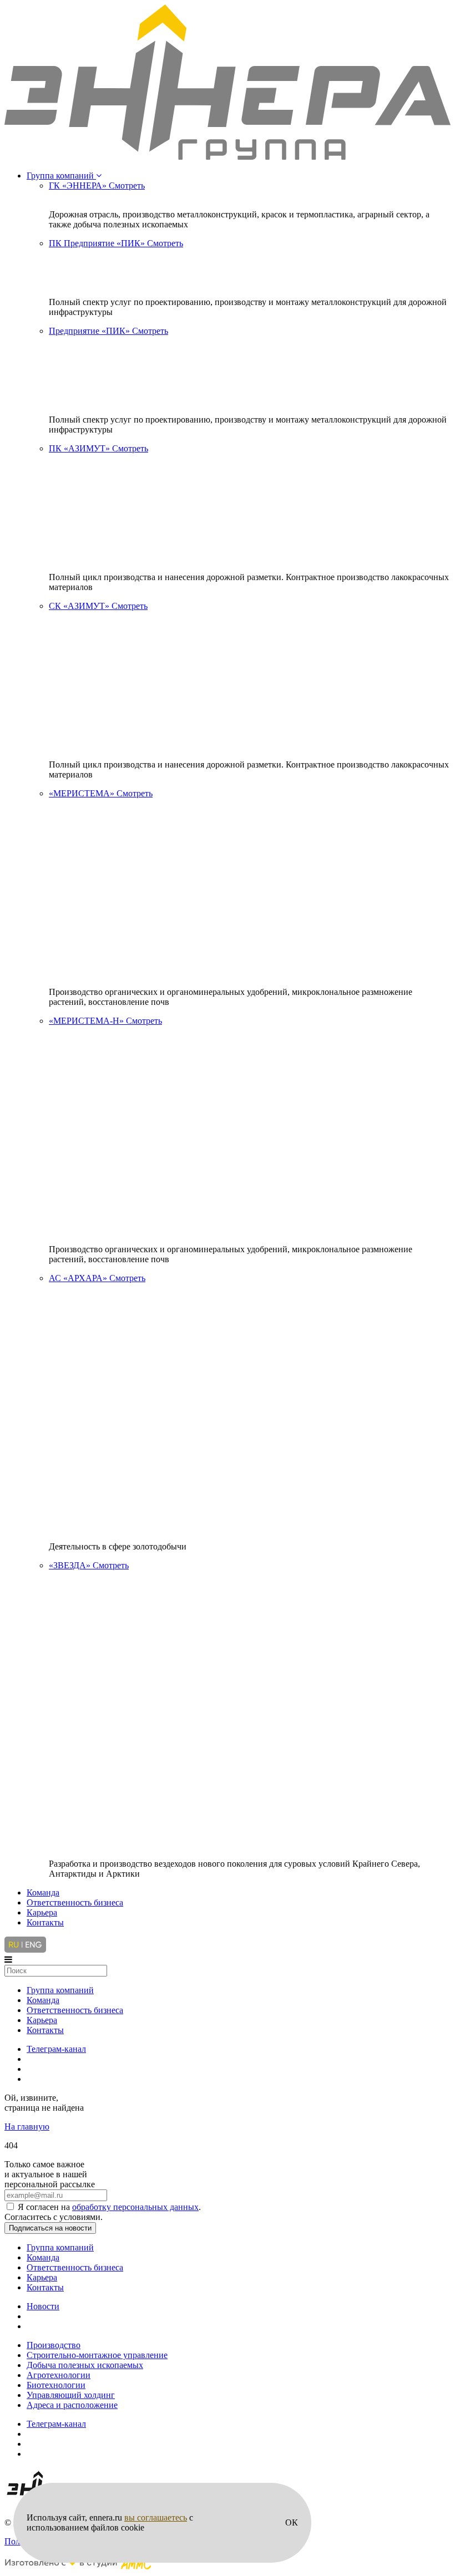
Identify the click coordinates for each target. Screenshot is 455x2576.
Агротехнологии (59, 2375)
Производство (54, 2345)
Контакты (45, 1922)
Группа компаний (61, 176)
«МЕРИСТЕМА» (101, 793)
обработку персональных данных (135, 2207)
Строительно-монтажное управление (97, 2355)
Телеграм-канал (56, 2049)
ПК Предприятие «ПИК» (116, 243)
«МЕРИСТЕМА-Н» (105, 1021)
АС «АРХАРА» (97, 1278)
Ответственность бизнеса (75, 1902)
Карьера (42, 1912)
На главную (27, 2127)
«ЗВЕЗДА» (89, 1565)
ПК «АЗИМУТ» (98, 448)
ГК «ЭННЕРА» (97, 186)
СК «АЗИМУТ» (98, 606)
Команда (43, 1892)
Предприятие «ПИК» (108, 331)
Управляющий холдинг (71, 2395)
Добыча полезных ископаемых (85, 2365)
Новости (43, 2306)
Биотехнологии (56, 2385)
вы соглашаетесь (156, 2517)
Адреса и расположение (72, 2405)
